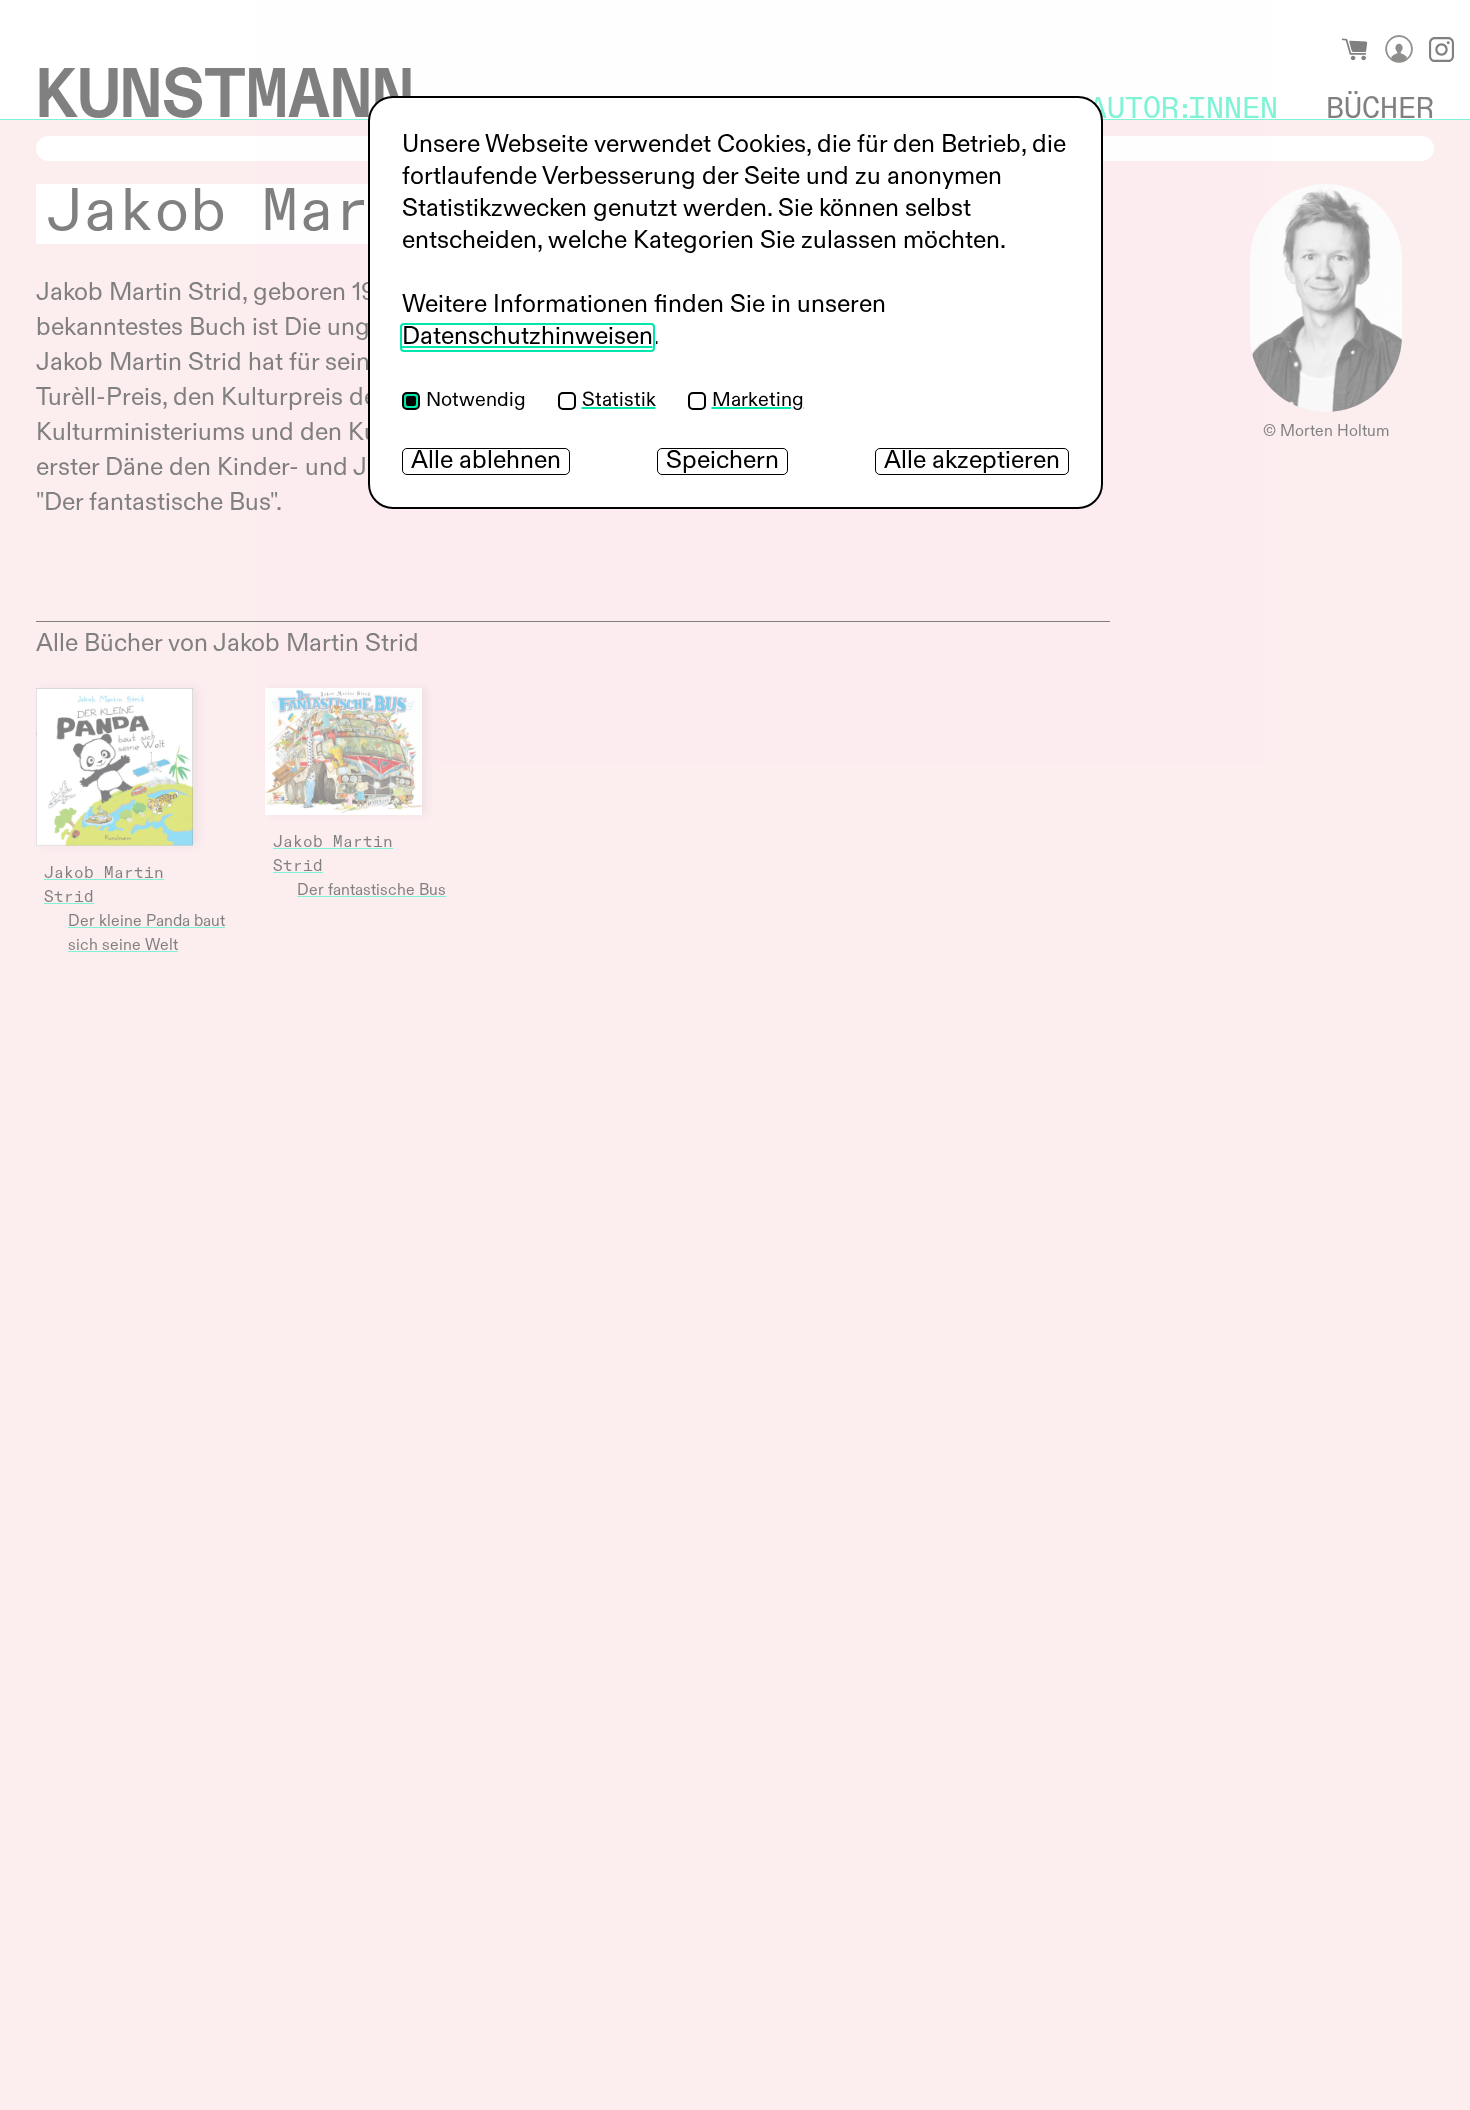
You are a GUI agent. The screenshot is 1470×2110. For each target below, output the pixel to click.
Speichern (722, 461)
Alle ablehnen (486, 461)
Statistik (619, 401)
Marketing (758, 401)
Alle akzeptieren (972, 461)
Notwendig (476, 401)
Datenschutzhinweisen (527, 337)
